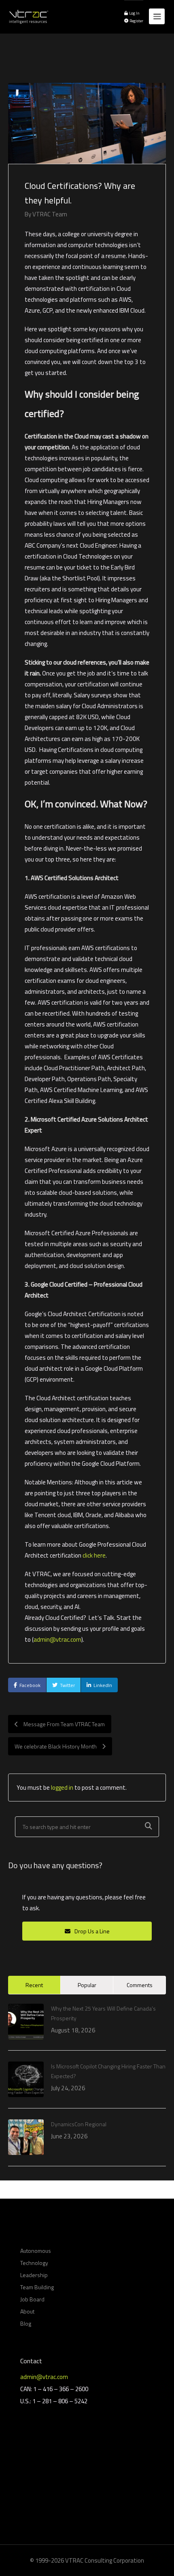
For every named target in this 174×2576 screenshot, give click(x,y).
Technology (34, 2263)
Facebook (30, 1685)
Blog (26, 2323)
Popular (87, 1985)
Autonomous (36, 2251)
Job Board (32, 2299)
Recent (34, 1985)
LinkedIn (103, 1685)
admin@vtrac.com (57, 1639)
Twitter (67, 1685)
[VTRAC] (28, 12)
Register (136, 21)
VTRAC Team (50, 214)
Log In (134, 13)
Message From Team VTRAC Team (64, 1724)
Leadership (34, 2275)
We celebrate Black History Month (56, 1746)
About (27, 2311)
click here (94, 1555)
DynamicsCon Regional (79, 2124)
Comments (140, 1985)
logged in (62, 1788)
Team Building (37, 2287)
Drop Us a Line (91, 1931)
